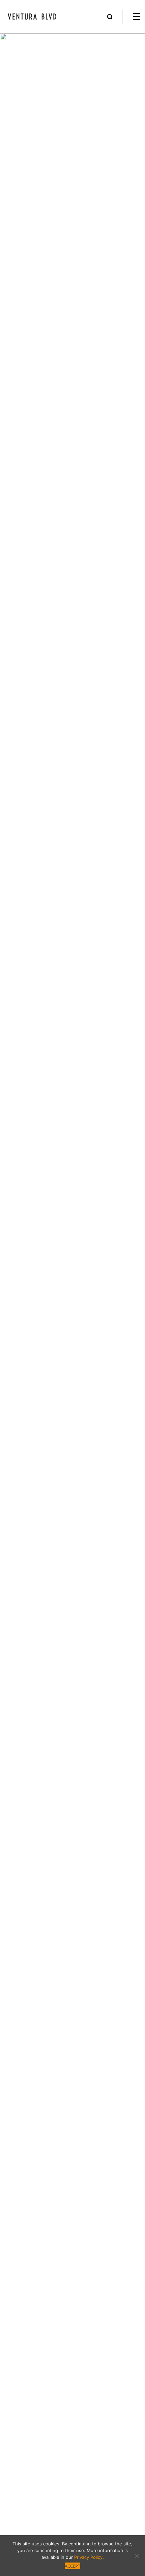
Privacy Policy (88, 2557)
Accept (72, 2566)
